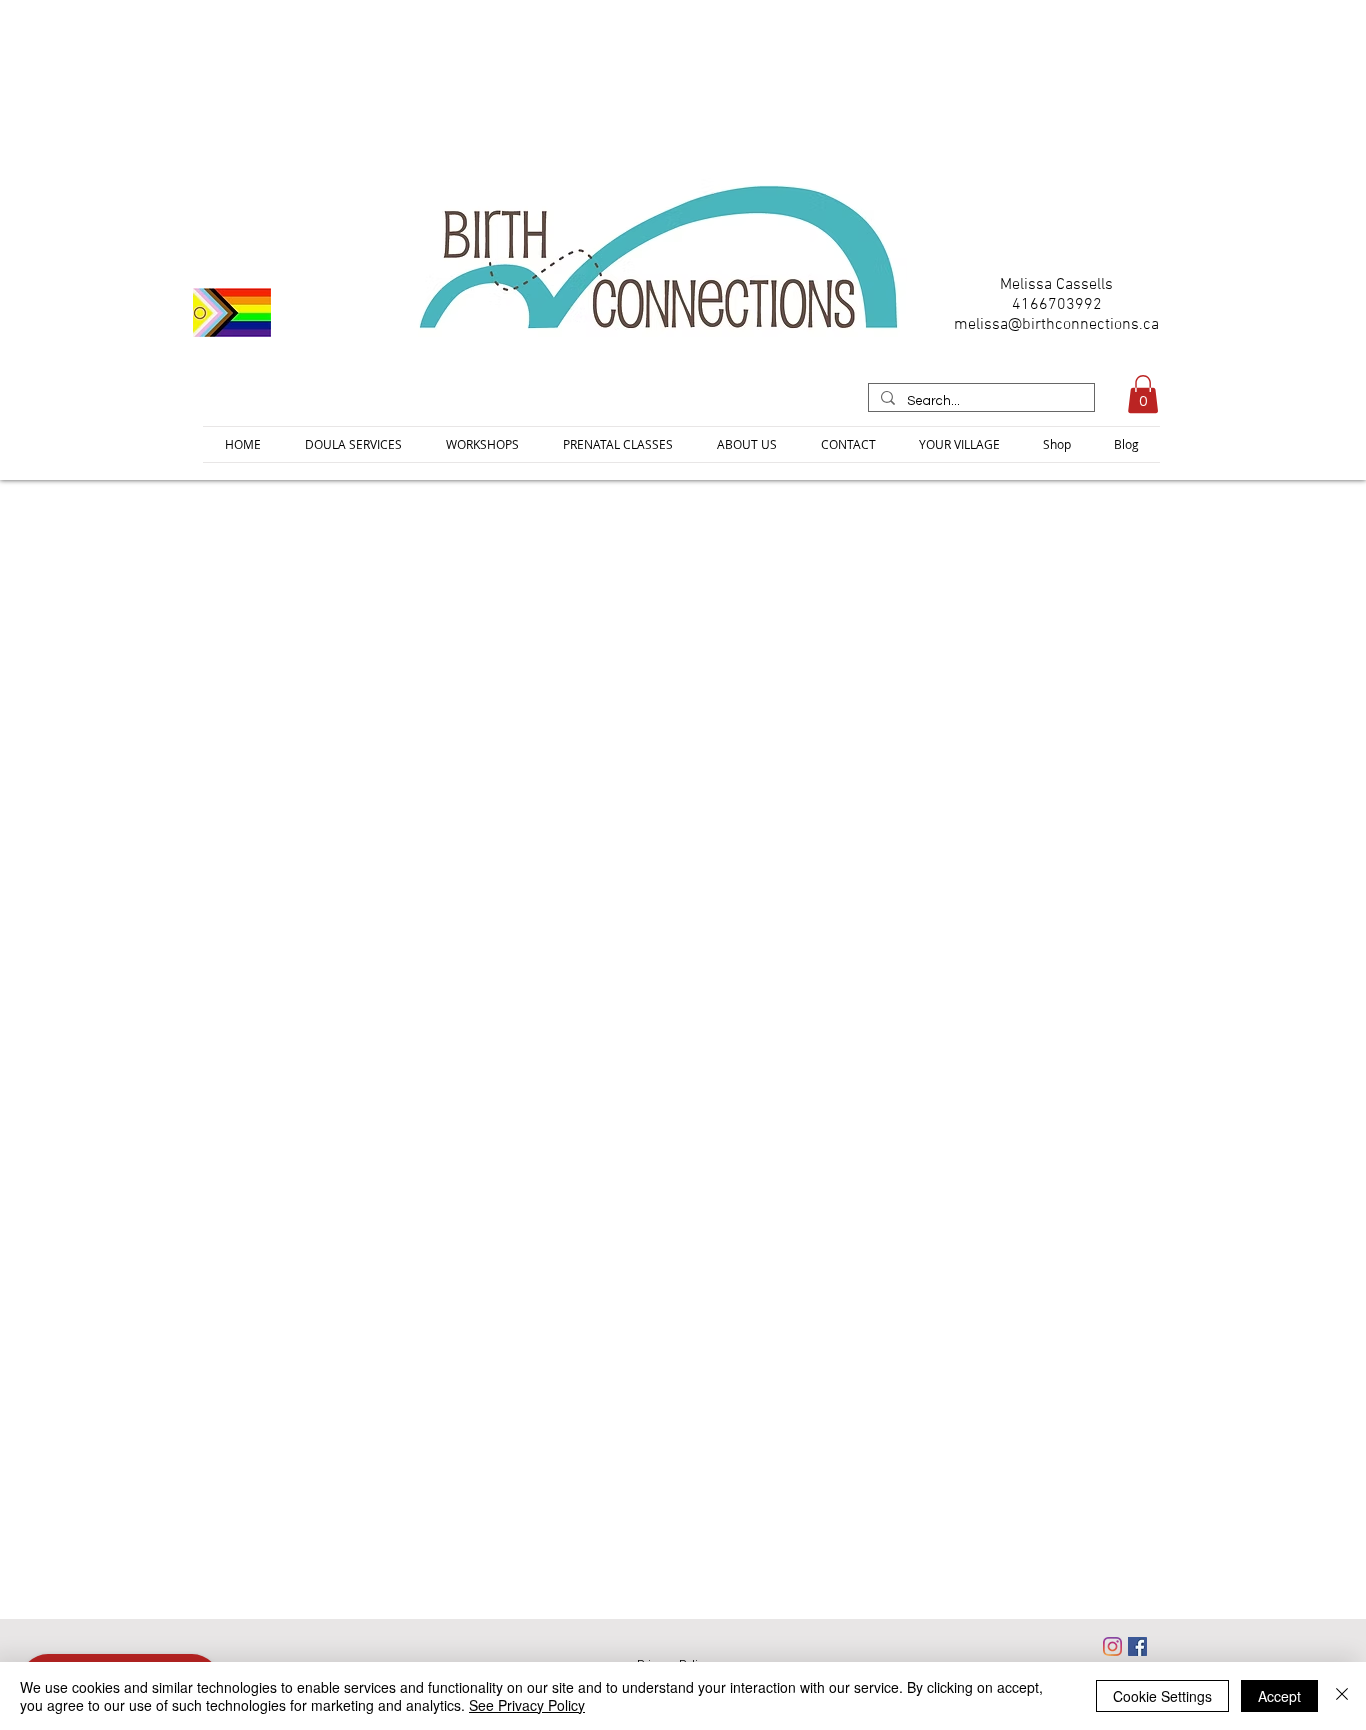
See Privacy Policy (527, 1705)
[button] (1143, 394)
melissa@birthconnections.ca (1056, 325)
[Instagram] (1112, 1646)
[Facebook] (1137, 1646)
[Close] (1342, 1696)
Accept (1279, 1696)
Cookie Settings (1162, 1696)
